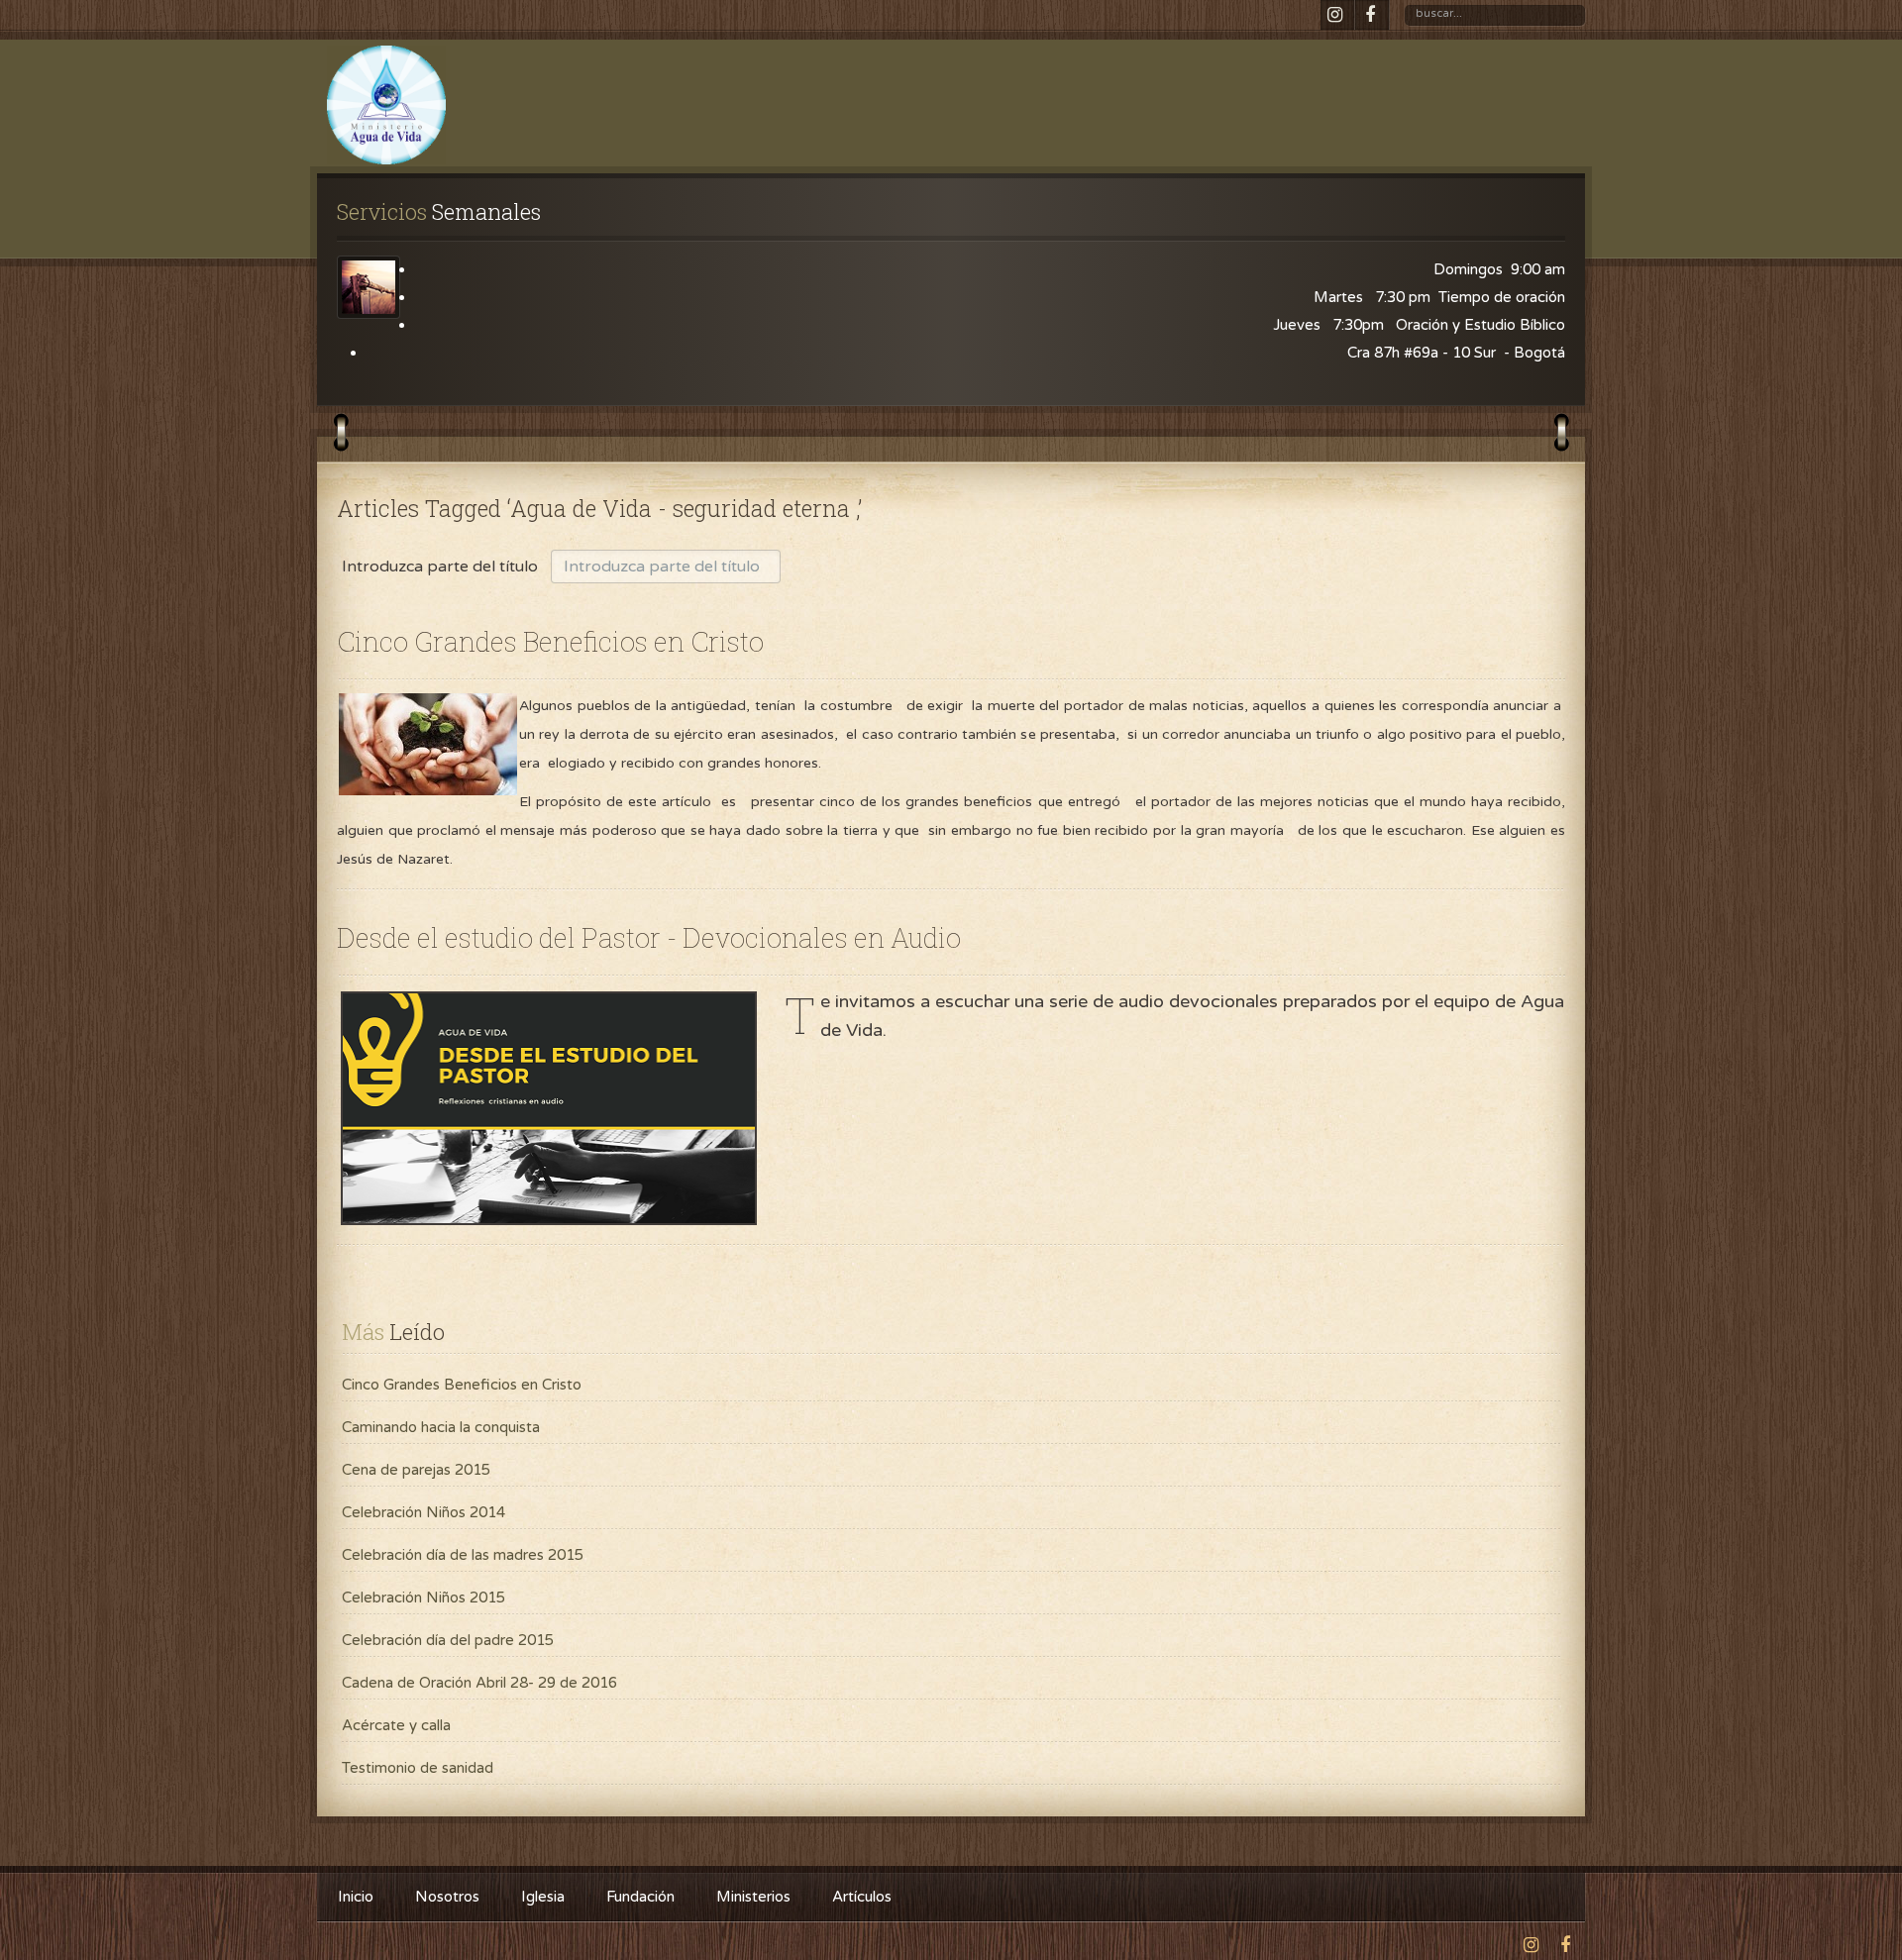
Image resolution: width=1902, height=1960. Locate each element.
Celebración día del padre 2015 (448, 1640)
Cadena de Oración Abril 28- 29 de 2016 (479, 1683)
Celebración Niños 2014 (423, 1512)
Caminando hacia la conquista (441, 1427)
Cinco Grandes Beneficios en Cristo (550, 641)
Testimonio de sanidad (418, 1768)
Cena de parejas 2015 (416, 1470)
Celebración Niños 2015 (423, 1598)
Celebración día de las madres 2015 (463, 1555)
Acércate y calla (396, 1725)
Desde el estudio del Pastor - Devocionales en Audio (649, 937)
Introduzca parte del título (442, 567)
